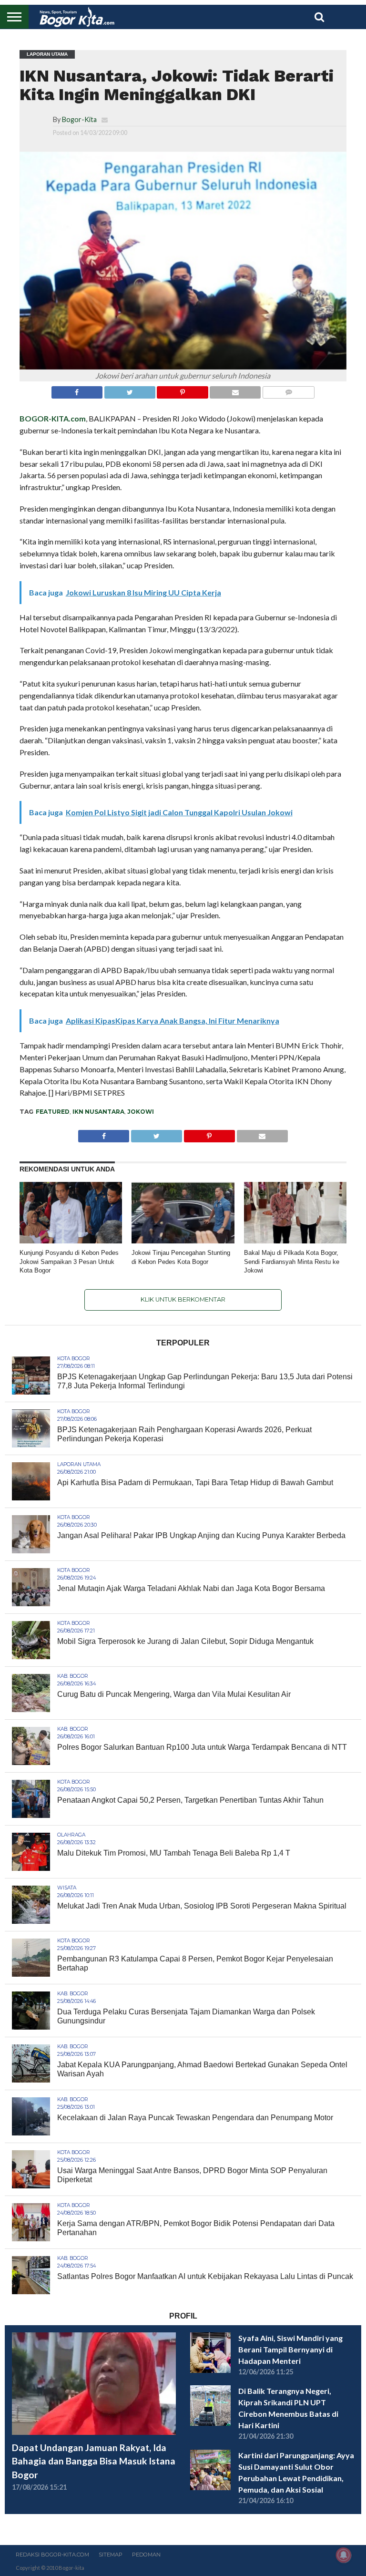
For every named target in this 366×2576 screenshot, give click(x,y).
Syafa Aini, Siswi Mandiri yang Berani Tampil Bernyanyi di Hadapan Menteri (290, 2349)
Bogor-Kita (79, 119)
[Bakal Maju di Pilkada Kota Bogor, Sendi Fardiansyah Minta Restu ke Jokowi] (295, 1240)
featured (53, 1112)
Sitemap (111, 2555)
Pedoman (146, 2555)
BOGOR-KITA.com (53, 418)
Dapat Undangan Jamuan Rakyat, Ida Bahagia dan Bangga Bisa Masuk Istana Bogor (94, 2461)
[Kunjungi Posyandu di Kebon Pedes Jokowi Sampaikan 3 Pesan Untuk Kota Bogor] (71, 1240)
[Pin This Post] (183, 390)
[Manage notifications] (344, 2555)
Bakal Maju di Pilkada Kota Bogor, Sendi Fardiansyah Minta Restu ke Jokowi (292, 1262)
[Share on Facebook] (77, 390)
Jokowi (141, 1112)
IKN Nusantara (98, 1112)
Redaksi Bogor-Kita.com (52, 2555)
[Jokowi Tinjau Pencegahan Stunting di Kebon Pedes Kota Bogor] (183, 1240)
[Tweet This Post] (130, 390)
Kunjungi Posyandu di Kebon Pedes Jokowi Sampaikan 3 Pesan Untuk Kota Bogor (69, 1262)
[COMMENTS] (288, 390)
